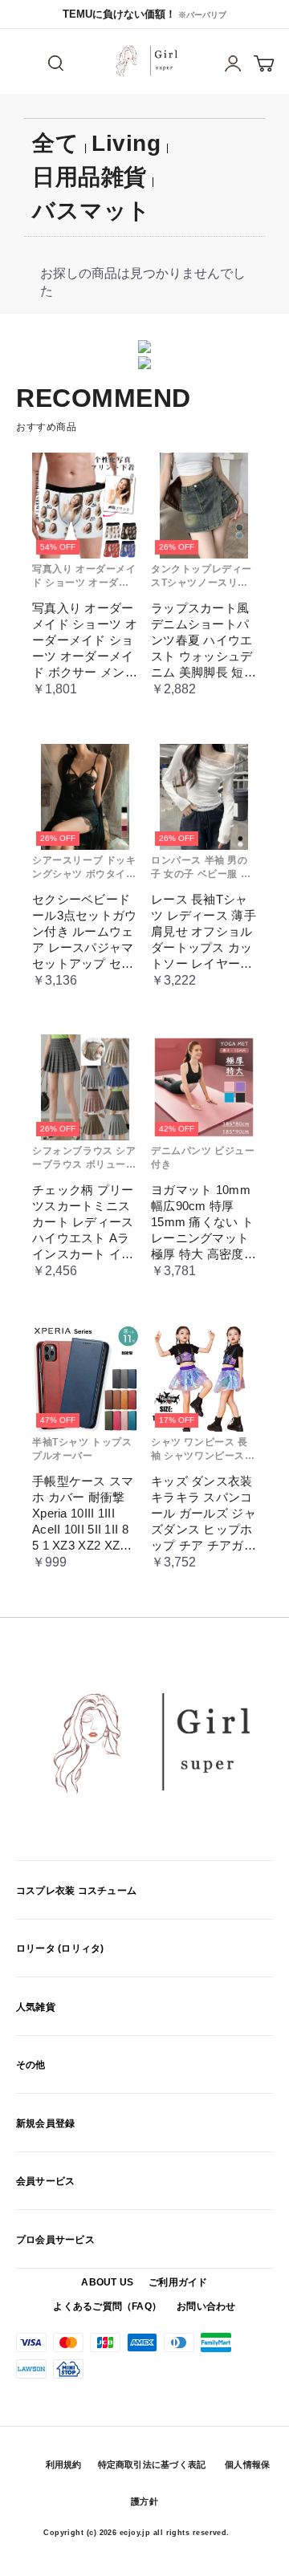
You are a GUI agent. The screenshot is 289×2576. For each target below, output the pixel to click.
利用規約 (64, 2464)
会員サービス (45, 2181)
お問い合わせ (206, 2306)
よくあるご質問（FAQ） (107, 2306)
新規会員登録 (45, 2123)
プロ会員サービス (55, 2240)
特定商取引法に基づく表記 (152, 2464)
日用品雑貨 (90, 177)
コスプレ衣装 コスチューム (76, 1891)
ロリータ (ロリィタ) (60, 1948)
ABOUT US (107, 2282)
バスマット (92, 211)
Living (126, 143)
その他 (31, 2065)
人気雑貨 (36, 2007)
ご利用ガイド (178, 2282)
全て (55, 143)
